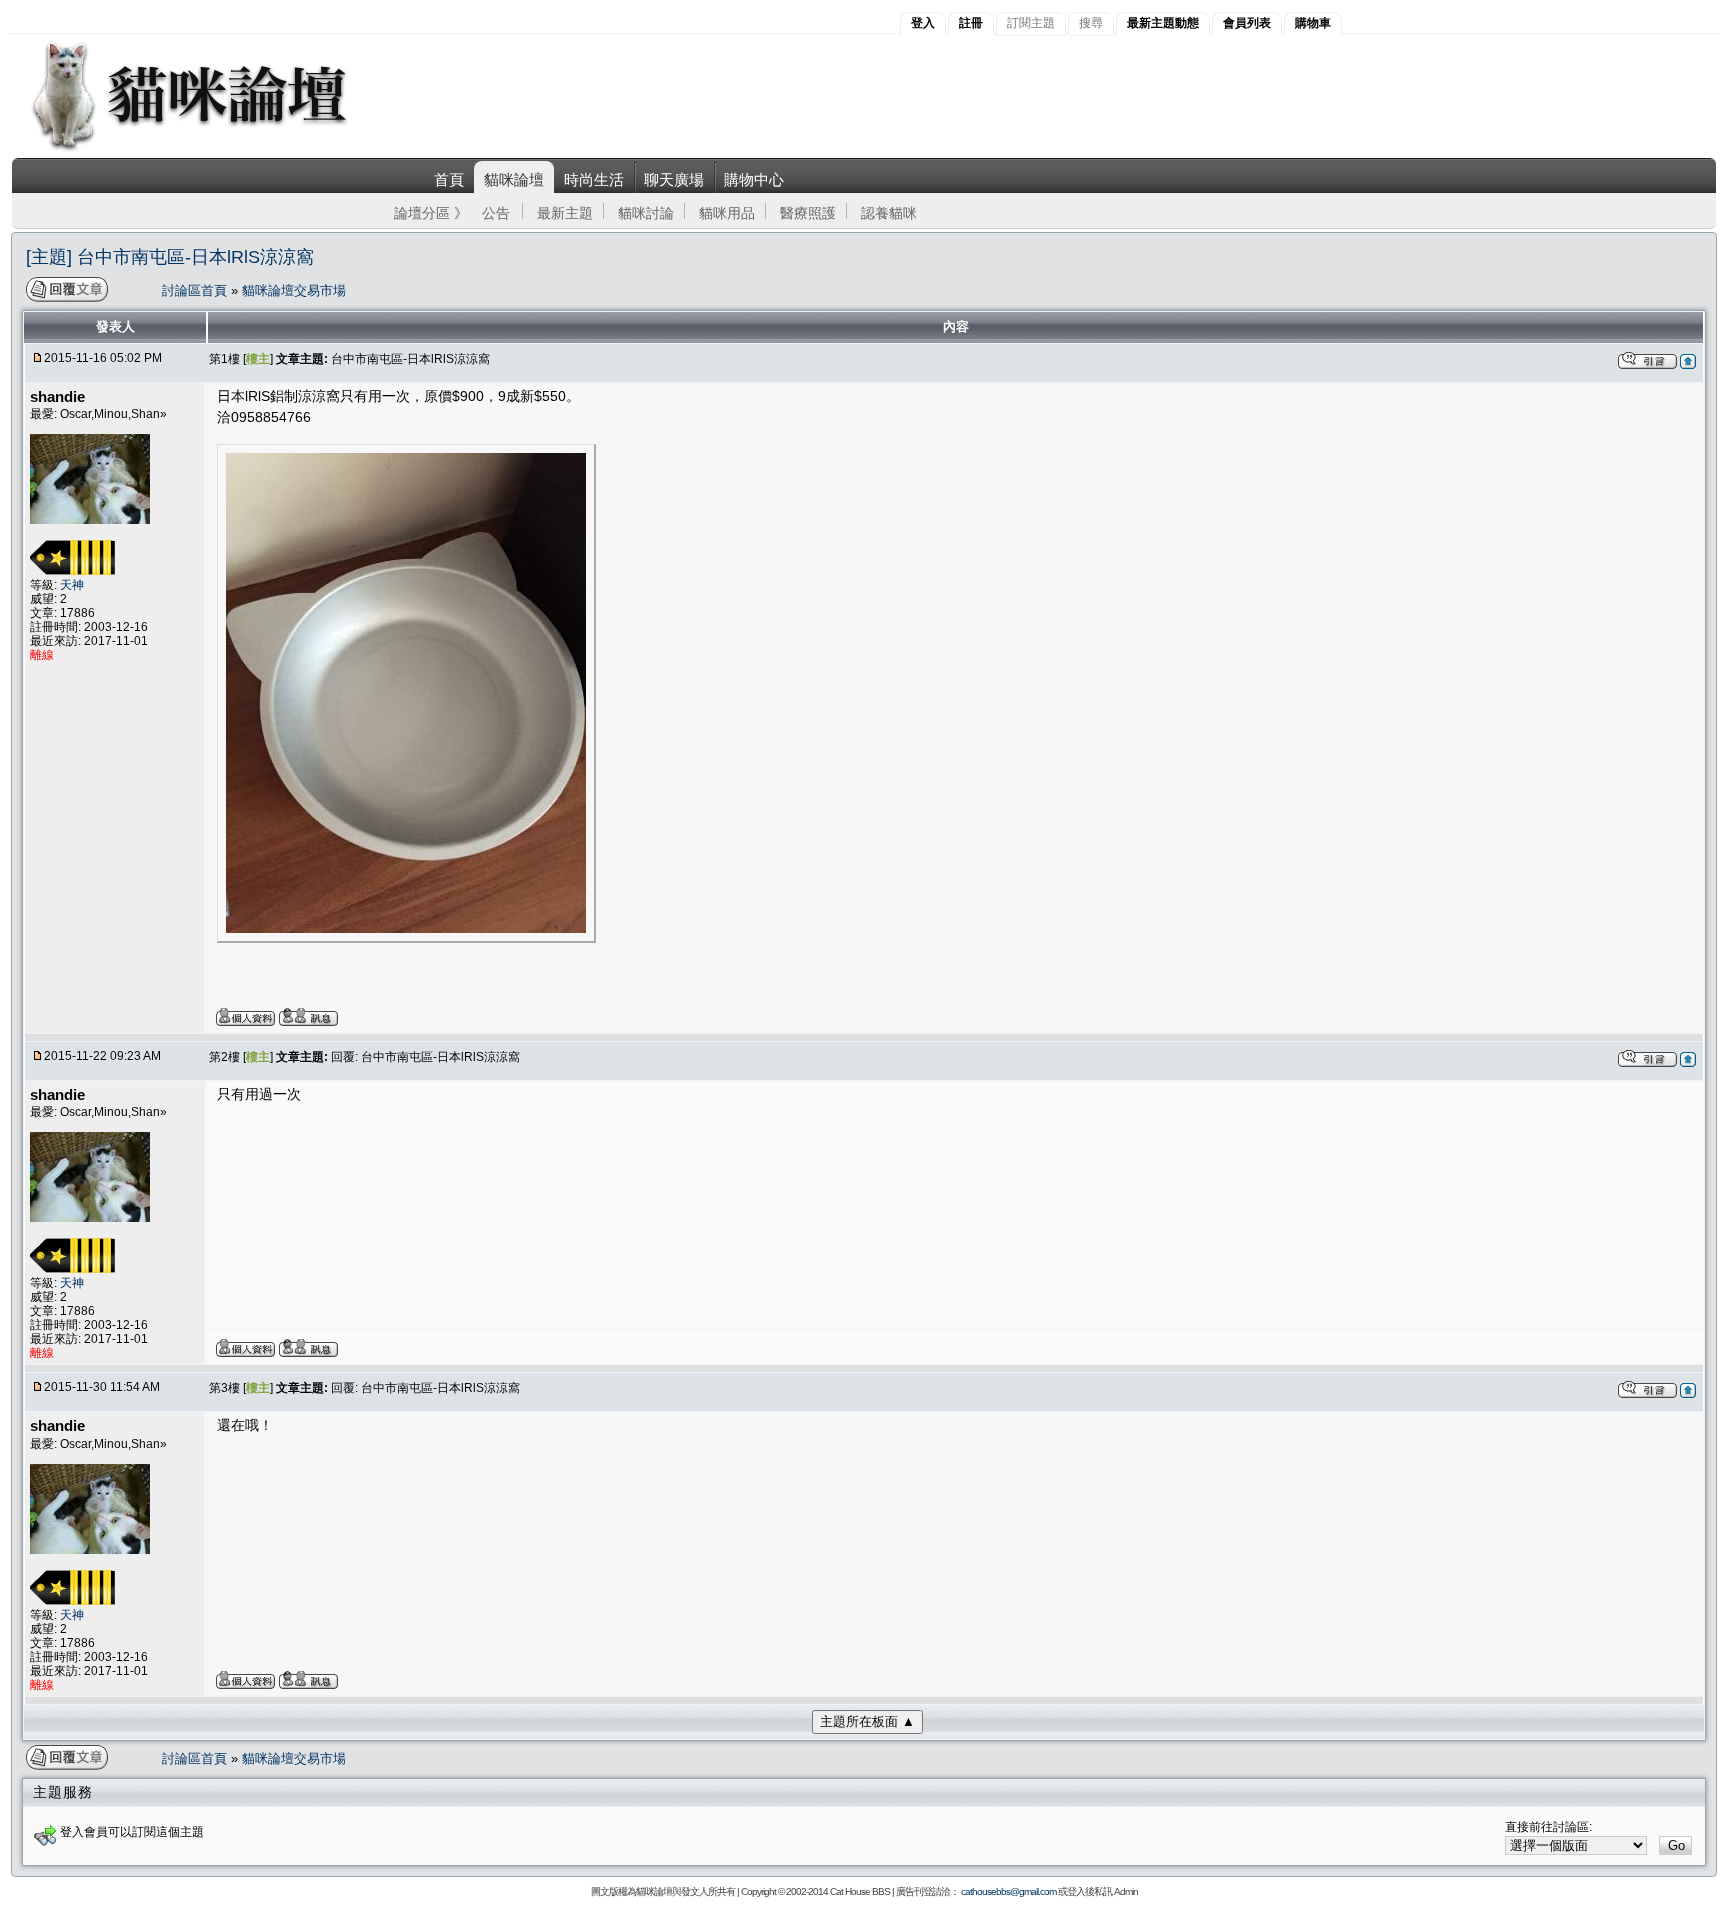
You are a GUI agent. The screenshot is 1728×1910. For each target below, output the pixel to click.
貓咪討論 (646, 213)
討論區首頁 (196, 290)
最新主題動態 (1163, 23)
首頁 (449, 179)
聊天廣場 (674, 179)
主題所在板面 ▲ (867, 1721)
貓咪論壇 (514, 179)
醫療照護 (808, 213)
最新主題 (565, 213)
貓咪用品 (727, 213)
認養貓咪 (889, 213)
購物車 (1313, 23)
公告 (496, 213)
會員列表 (1247, 23)
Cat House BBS (860, 1891)
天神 (72, 585)
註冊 (971, 23)
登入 (923, 23)
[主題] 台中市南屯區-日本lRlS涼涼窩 (170, 257)
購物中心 (754, 179)
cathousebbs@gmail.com (1008, 1891)
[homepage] (216, 148)
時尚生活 (594, 179)
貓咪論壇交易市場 (294, 290)
